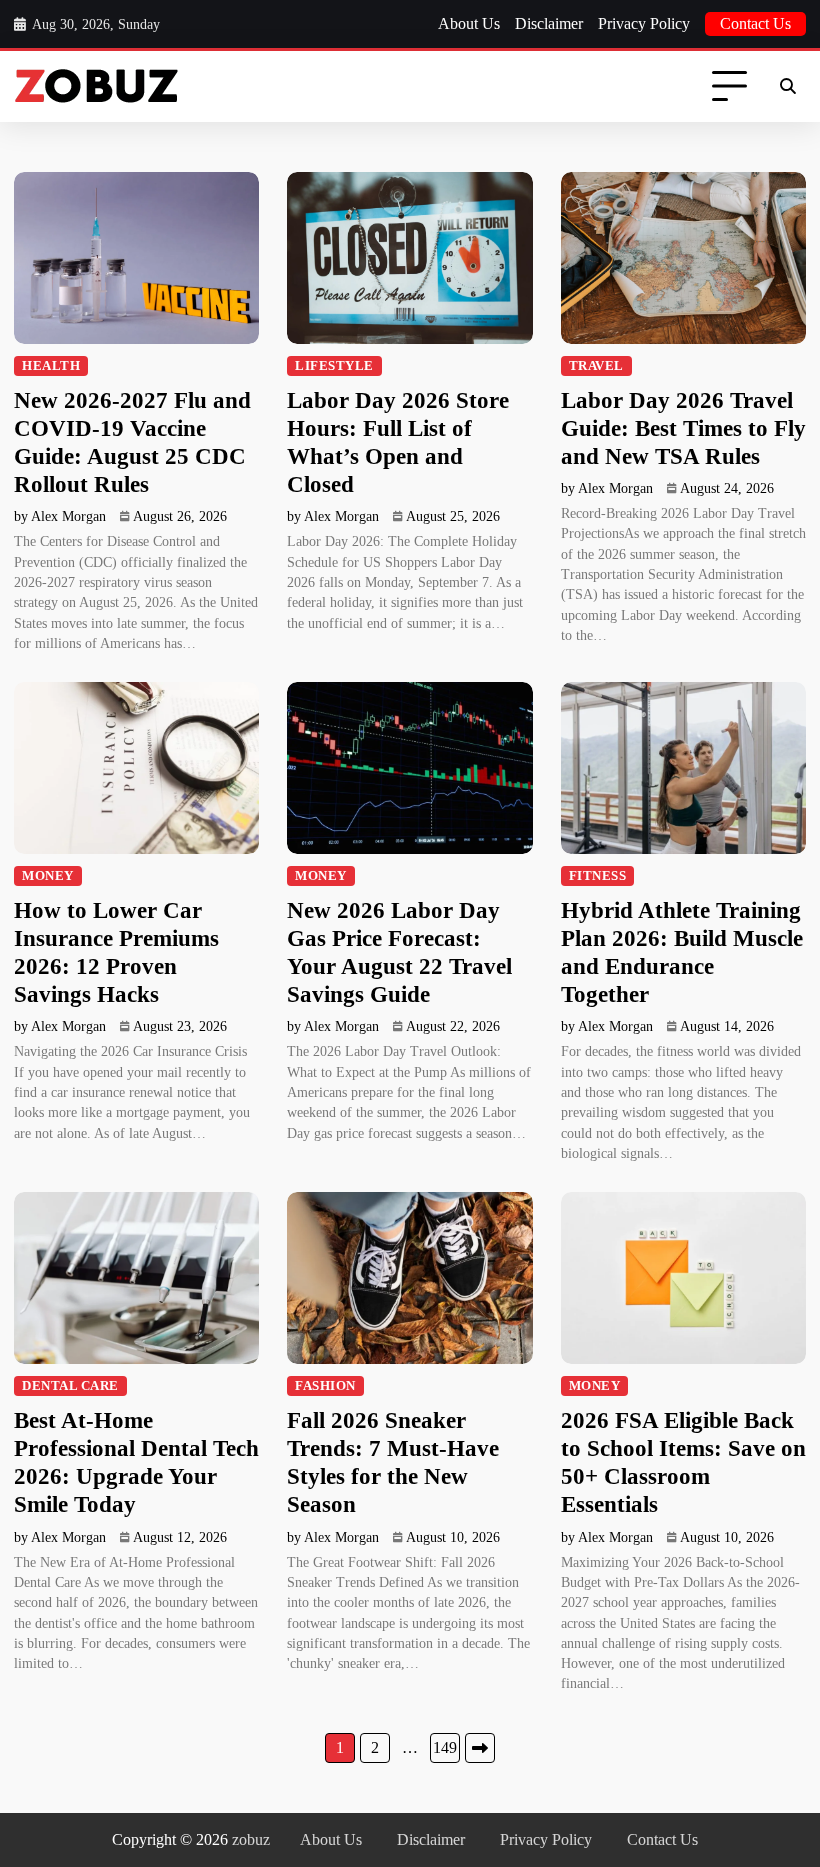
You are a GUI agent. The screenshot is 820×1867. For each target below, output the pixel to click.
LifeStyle (334, 366)
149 (445, 1747)
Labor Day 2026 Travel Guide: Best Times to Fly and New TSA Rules (683, 428)
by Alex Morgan (60, 516)
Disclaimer (549, 23)
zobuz (251, 1839)
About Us (469, 23)
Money (48, 876)
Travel (596, 366)
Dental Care (70, 1386)
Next (480, 1748)
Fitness (598, 876)
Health (51, 366)
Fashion (325, 1386)
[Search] (788, 87)
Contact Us (755, 23)
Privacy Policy (644, 23)
